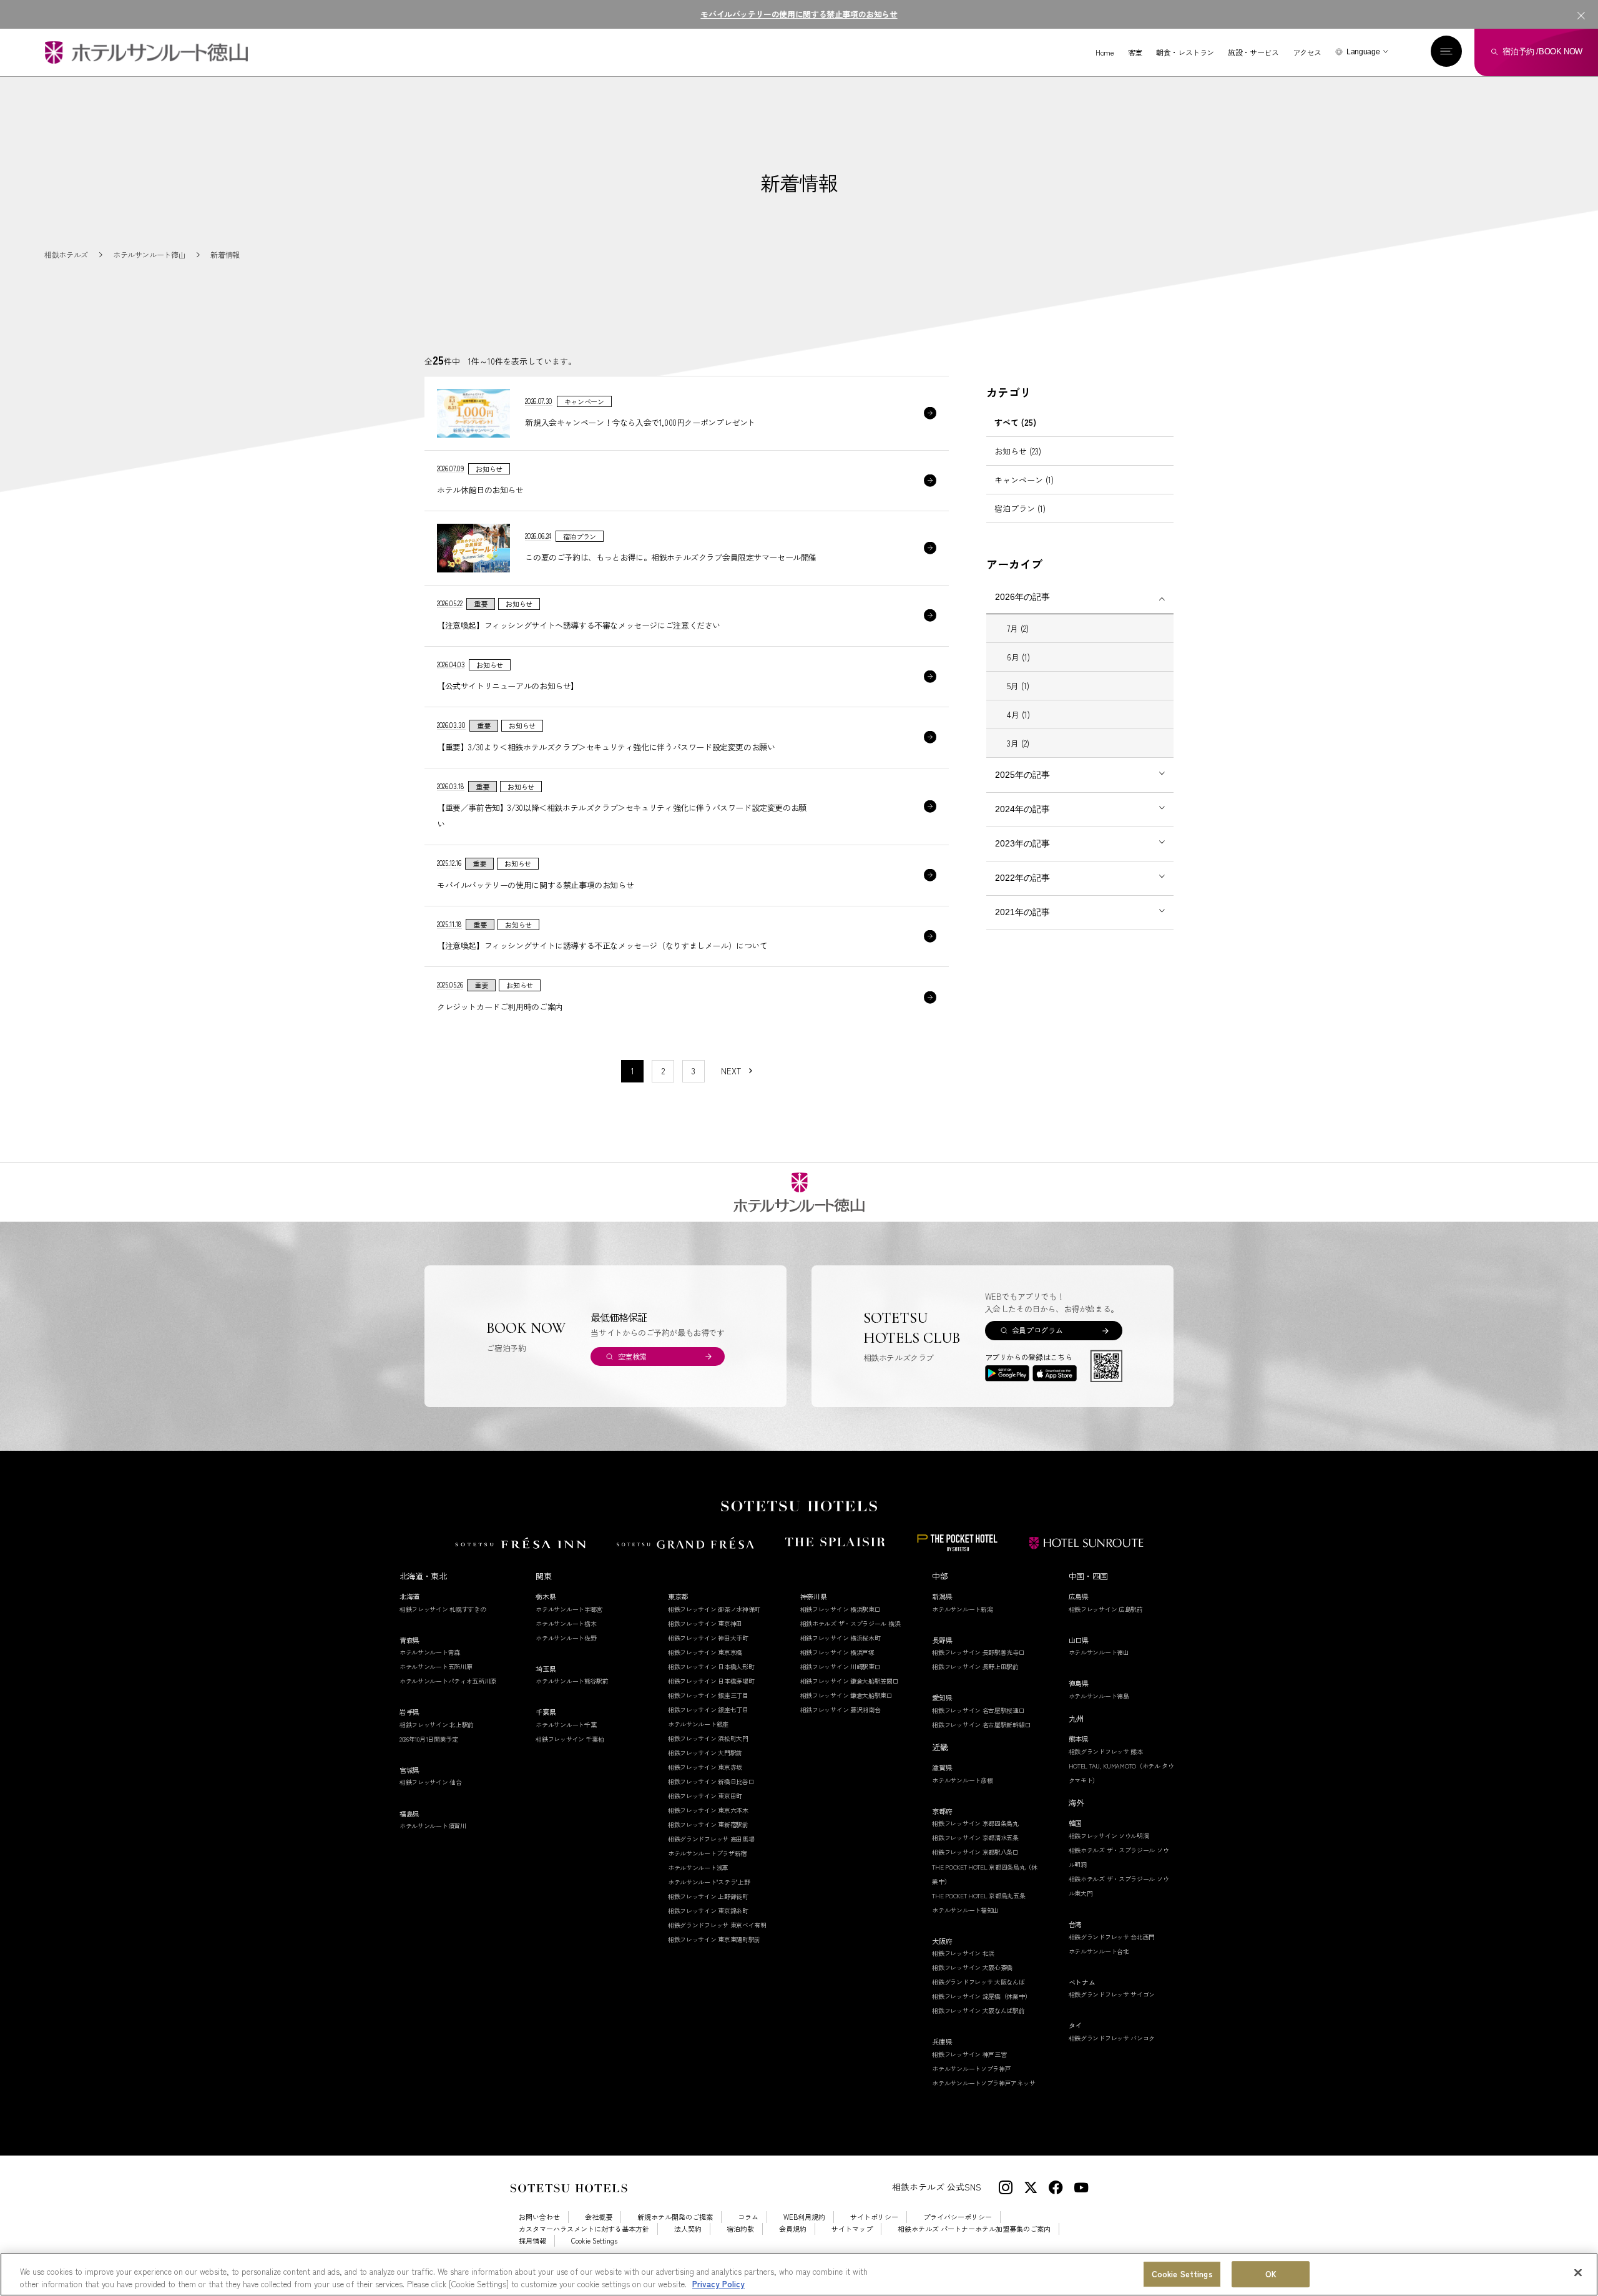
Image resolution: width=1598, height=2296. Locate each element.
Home (1105, 52)
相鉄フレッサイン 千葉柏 (570, 1739)
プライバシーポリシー (958, 2217)
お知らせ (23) (1018, 451)
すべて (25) (1015, 422)
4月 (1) (1018, 714)
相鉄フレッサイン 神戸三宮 (969, 2054)
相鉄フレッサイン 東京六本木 (708, 1810)
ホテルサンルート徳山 (1099, 1652)
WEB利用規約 (804, 2217)
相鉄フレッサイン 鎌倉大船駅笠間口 (850, 1681)
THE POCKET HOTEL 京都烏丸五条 (978, 1896)
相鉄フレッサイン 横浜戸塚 (837, 1652)
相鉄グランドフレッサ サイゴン (1112, 1994)
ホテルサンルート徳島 (1099, 1696)
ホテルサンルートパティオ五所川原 (448, 1681)
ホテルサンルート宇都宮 (569, 1609)
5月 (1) (1018, 686)
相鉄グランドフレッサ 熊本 (1106, 1751)
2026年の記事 (1022, 597)
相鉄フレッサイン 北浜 (963, 1953)
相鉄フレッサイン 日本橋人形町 (711, 1666)
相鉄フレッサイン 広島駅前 (1106, 1609)
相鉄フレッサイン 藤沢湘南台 (841, 1710)
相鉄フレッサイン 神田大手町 (708, 1638)
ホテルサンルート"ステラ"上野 (709, 1882)
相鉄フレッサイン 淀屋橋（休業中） (981, 1996)
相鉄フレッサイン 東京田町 (705, 1796)
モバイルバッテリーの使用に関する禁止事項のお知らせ (799, 14)
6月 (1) (1018, 657)
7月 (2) (1018, 628)
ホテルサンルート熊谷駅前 (572, 1681)
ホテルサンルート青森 (430, 1652)
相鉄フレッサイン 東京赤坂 (705, 1767)
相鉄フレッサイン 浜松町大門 (708, 1738)
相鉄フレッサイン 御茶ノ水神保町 (714, 1609)
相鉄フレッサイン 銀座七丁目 (708, 1710)
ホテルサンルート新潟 (962, 1609)
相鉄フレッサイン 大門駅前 (705, 1753)
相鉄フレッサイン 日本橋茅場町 (711, 1681)
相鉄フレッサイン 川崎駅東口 (841, 1666)
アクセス (1307, 52)
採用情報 (532, 2241)
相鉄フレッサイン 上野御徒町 (708, 1896)
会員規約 (793, 2229)
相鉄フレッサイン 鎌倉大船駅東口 (846, 1695)
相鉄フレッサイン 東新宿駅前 (708, 1824)
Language (1363, 52)
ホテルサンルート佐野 (566, 1638)
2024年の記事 (1022, 809)
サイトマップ (852, 2229)
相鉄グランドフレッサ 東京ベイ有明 (717, 1925)
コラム (748, 2217)
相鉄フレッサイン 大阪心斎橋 (972, 1967)
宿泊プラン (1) (1020, 508)
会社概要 (599, 2217)
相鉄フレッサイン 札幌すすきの (443, 1609)
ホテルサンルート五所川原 (436, 1666)
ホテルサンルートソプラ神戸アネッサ (983, 2083)
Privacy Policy (718, 2283)
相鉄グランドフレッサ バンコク (1112, 2038)
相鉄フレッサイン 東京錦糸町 (708, 1911)
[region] (799, 2274)
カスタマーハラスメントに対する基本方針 (584, 2229)
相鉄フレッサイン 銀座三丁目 (708, 1695)
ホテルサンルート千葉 (566, 1724)
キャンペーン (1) (1024, 480)
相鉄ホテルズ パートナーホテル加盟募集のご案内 (974, 2229)
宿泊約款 (740, 2229)
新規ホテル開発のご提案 (675, 2217)
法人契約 (688, 2229)
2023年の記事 (1022, 843)
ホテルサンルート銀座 (698, 1724)
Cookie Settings (1182, 2274)
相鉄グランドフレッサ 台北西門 (1112, 1937)
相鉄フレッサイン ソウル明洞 (1109, 1836)
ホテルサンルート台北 (1099, 1951)
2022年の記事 (1022, 878)
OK (1271, 2274)
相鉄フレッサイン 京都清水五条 (975, 1837)
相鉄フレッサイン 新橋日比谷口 (711, 1781)
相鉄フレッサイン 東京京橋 (705, 1652)
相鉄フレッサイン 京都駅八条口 (975, 1852)
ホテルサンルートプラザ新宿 (707, 1853)
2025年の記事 (1022, 775)
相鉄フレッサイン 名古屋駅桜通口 (978, 1710)
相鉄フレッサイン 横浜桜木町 (841, 1638)
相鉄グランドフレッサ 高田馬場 (711, 1839)
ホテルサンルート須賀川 (433, 1826)
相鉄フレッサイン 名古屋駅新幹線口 (981, 1724)
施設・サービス (1253, 52)
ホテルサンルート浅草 (698, 1867)
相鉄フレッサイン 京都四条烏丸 (975, 1823)
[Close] (1578, 2273)
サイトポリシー (874, 2217)
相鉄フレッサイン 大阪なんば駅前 (978, 2010)
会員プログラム (1037, 1330)
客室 (1135, 52)
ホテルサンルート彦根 (962, 1780)
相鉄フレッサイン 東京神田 (705, 1623)
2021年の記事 (1022, 912)
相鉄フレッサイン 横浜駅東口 (841, 1609)
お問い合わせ (539, 2217)
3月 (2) (1018, 743)
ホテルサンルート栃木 (566, 1623)
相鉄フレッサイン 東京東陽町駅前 (714, 1939)
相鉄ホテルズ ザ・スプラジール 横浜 (850, 1623)
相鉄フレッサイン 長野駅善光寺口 (978, 1652)
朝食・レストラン (1185, 52)
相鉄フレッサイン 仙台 (431, 1782)
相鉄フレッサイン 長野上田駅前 (975, 1666)
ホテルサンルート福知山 (965, 1910)
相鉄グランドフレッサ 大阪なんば (978, 1982)
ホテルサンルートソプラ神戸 (971, 2068)
